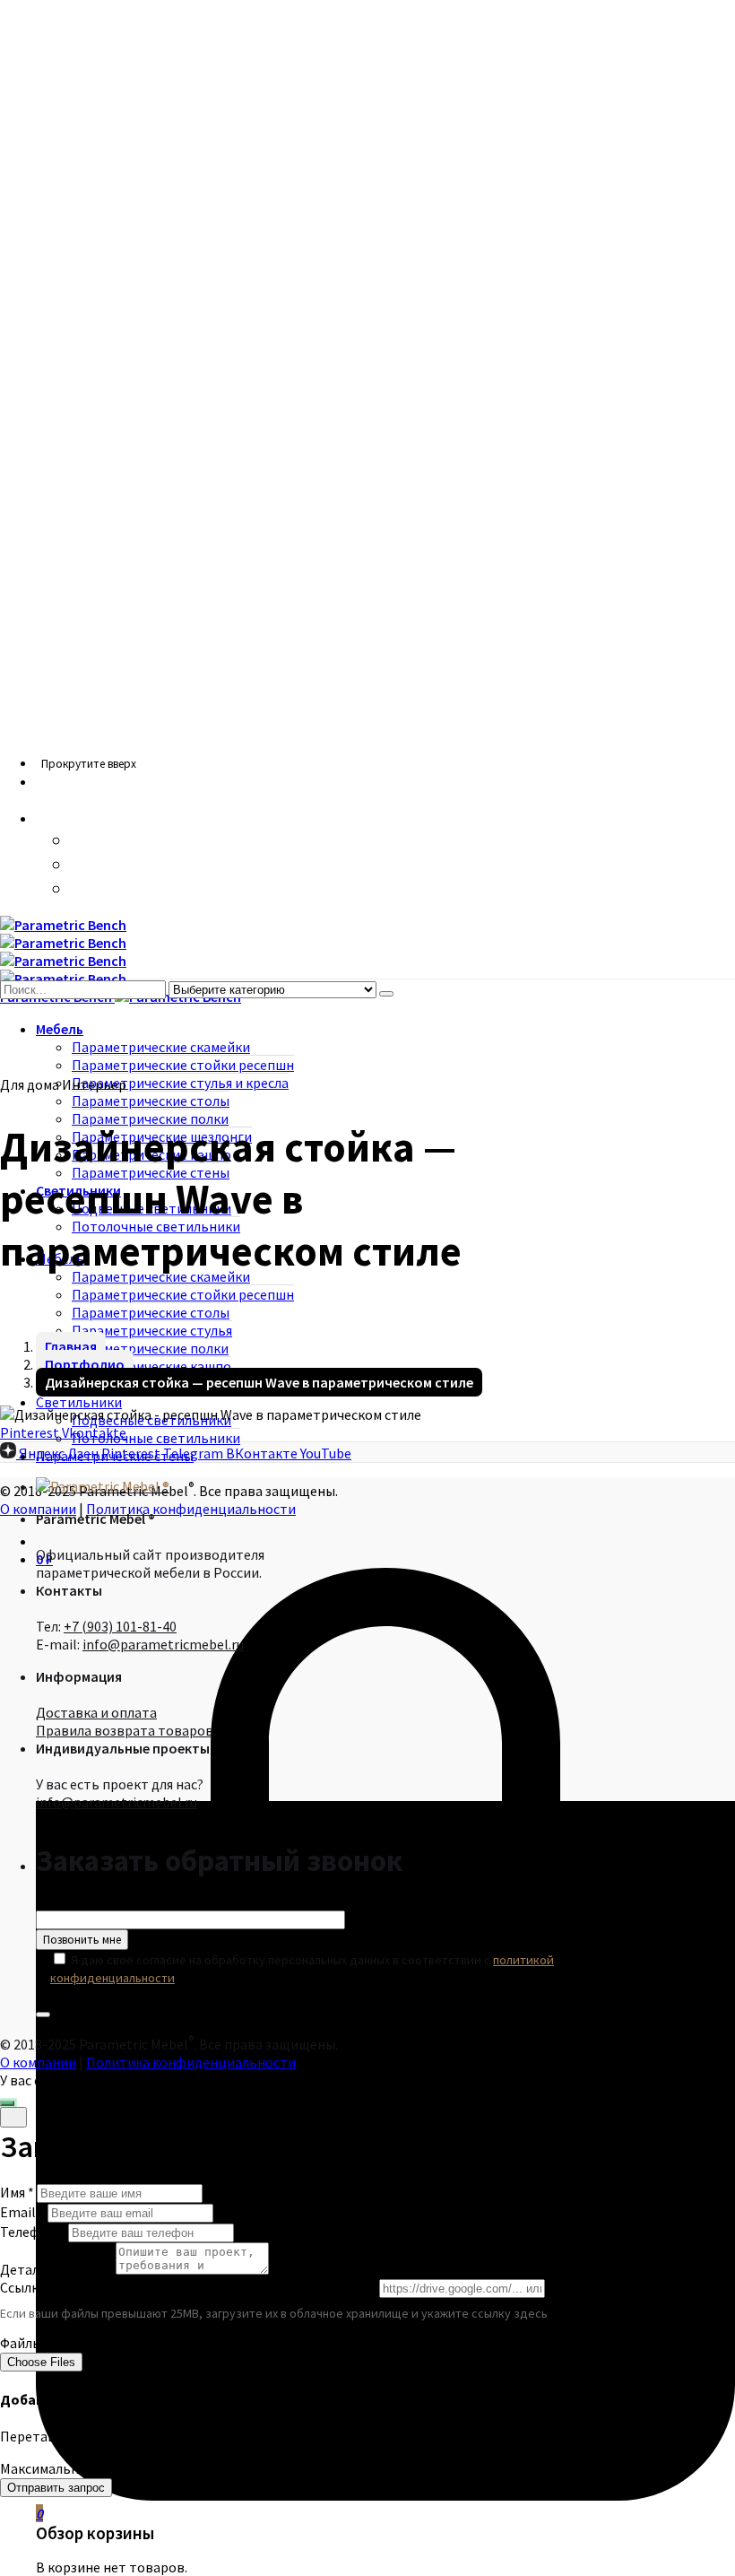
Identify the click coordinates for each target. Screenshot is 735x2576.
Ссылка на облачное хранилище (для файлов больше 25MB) (188, 2287)
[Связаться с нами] (7, 2103)
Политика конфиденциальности (191, 1509)
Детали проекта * (56, 2269)
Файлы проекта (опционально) (99, 2343)
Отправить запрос (56, 2488)
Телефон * (33, 2232)
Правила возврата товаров (125, 1730)
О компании (38, 2062)
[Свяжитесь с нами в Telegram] (81, 889)
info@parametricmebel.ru (163, 1644)
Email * (22, 2212)
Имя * (17, 2192)
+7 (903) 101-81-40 (120, 1626)
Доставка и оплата (96, 1712)
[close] (13, 2117)
